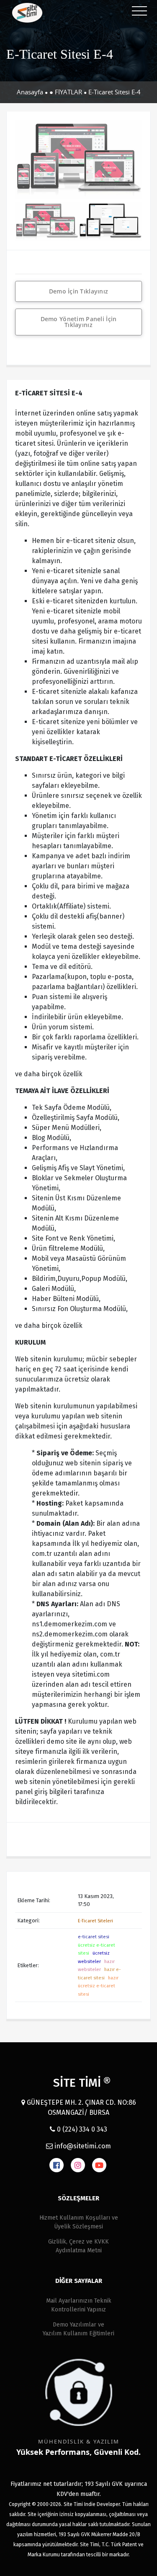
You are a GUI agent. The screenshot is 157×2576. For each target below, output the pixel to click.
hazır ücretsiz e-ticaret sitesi (98, 1986)
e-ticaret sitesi (94, 1937)
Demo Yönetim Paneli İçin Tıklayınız (79, 322)
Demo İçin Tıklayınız (79, 291)
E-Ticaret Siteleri (95, 1921)
